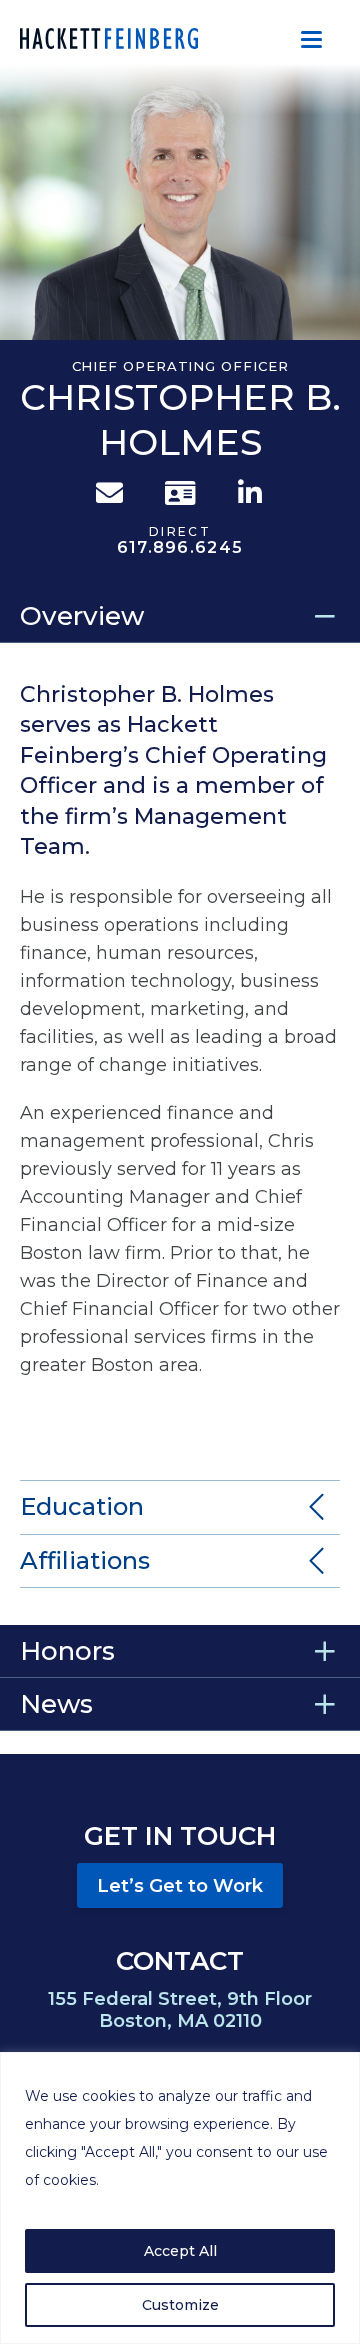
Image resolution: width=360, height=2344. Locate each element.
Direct (180, 541)
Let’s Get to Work (180, 1886)
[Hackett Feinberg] (109, 38)
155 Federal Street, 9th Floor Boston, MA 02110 (180, 2010)
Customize (180, 2305)
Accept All (180, 2251)
